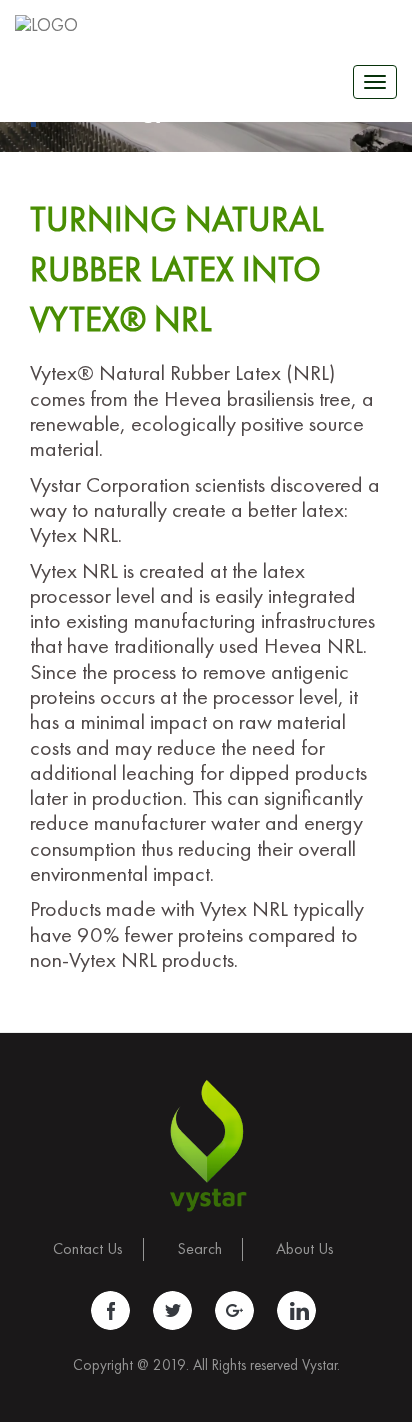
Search (199, 1248)
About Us (305, 1248)
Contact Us (88, 1248)
